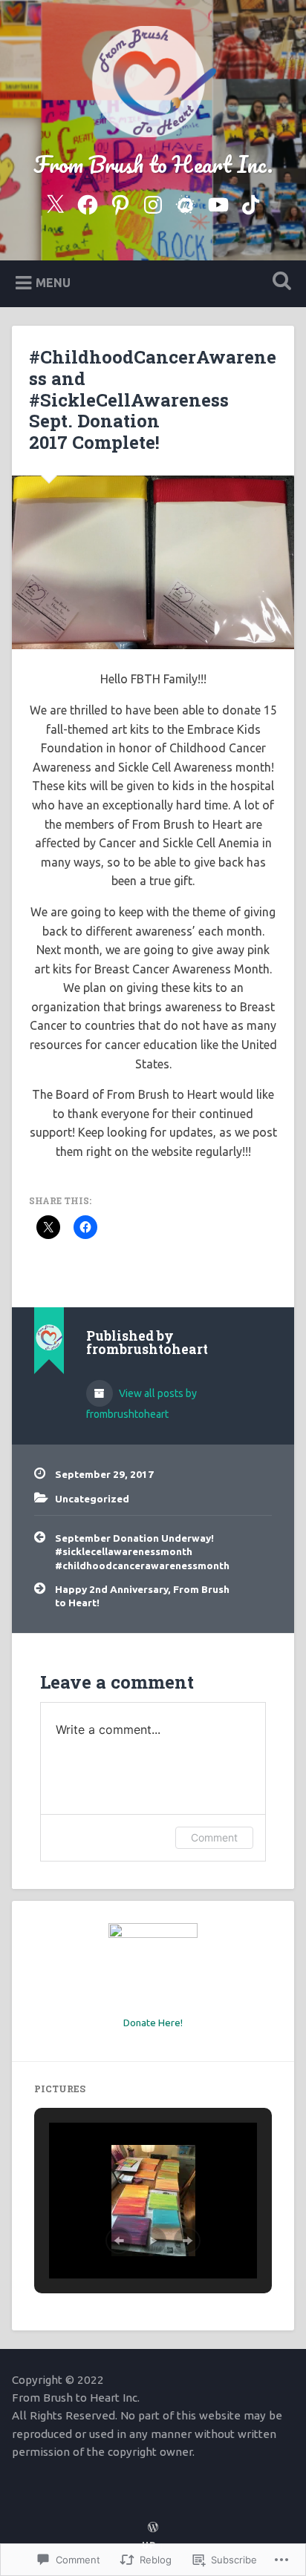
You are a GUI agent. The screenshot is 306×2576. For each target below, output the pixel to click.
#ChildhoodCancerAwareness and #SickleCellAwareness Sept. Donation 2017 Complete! (153, 400)
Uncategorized (92, 1499)
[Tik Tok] (251, 202)
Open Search (279, 282)
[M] (186, 202)
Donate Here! (153, 2023)
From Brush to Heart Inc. (153, 164)
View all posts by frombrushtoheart (141, 1404)
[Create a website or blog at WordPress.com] (153, 2528)
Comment (214, 1837)
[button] (119, 2241)
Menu (53, 282)
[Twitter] (55, 202)
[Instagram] (153, 202)
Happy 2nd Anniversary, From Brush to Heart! (142, 1596)
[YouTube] (218, 202)
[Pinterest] (120, 202)
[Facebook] (88, 202)
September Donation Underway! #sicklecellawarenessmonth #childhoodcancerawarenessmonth (142, 1552)
